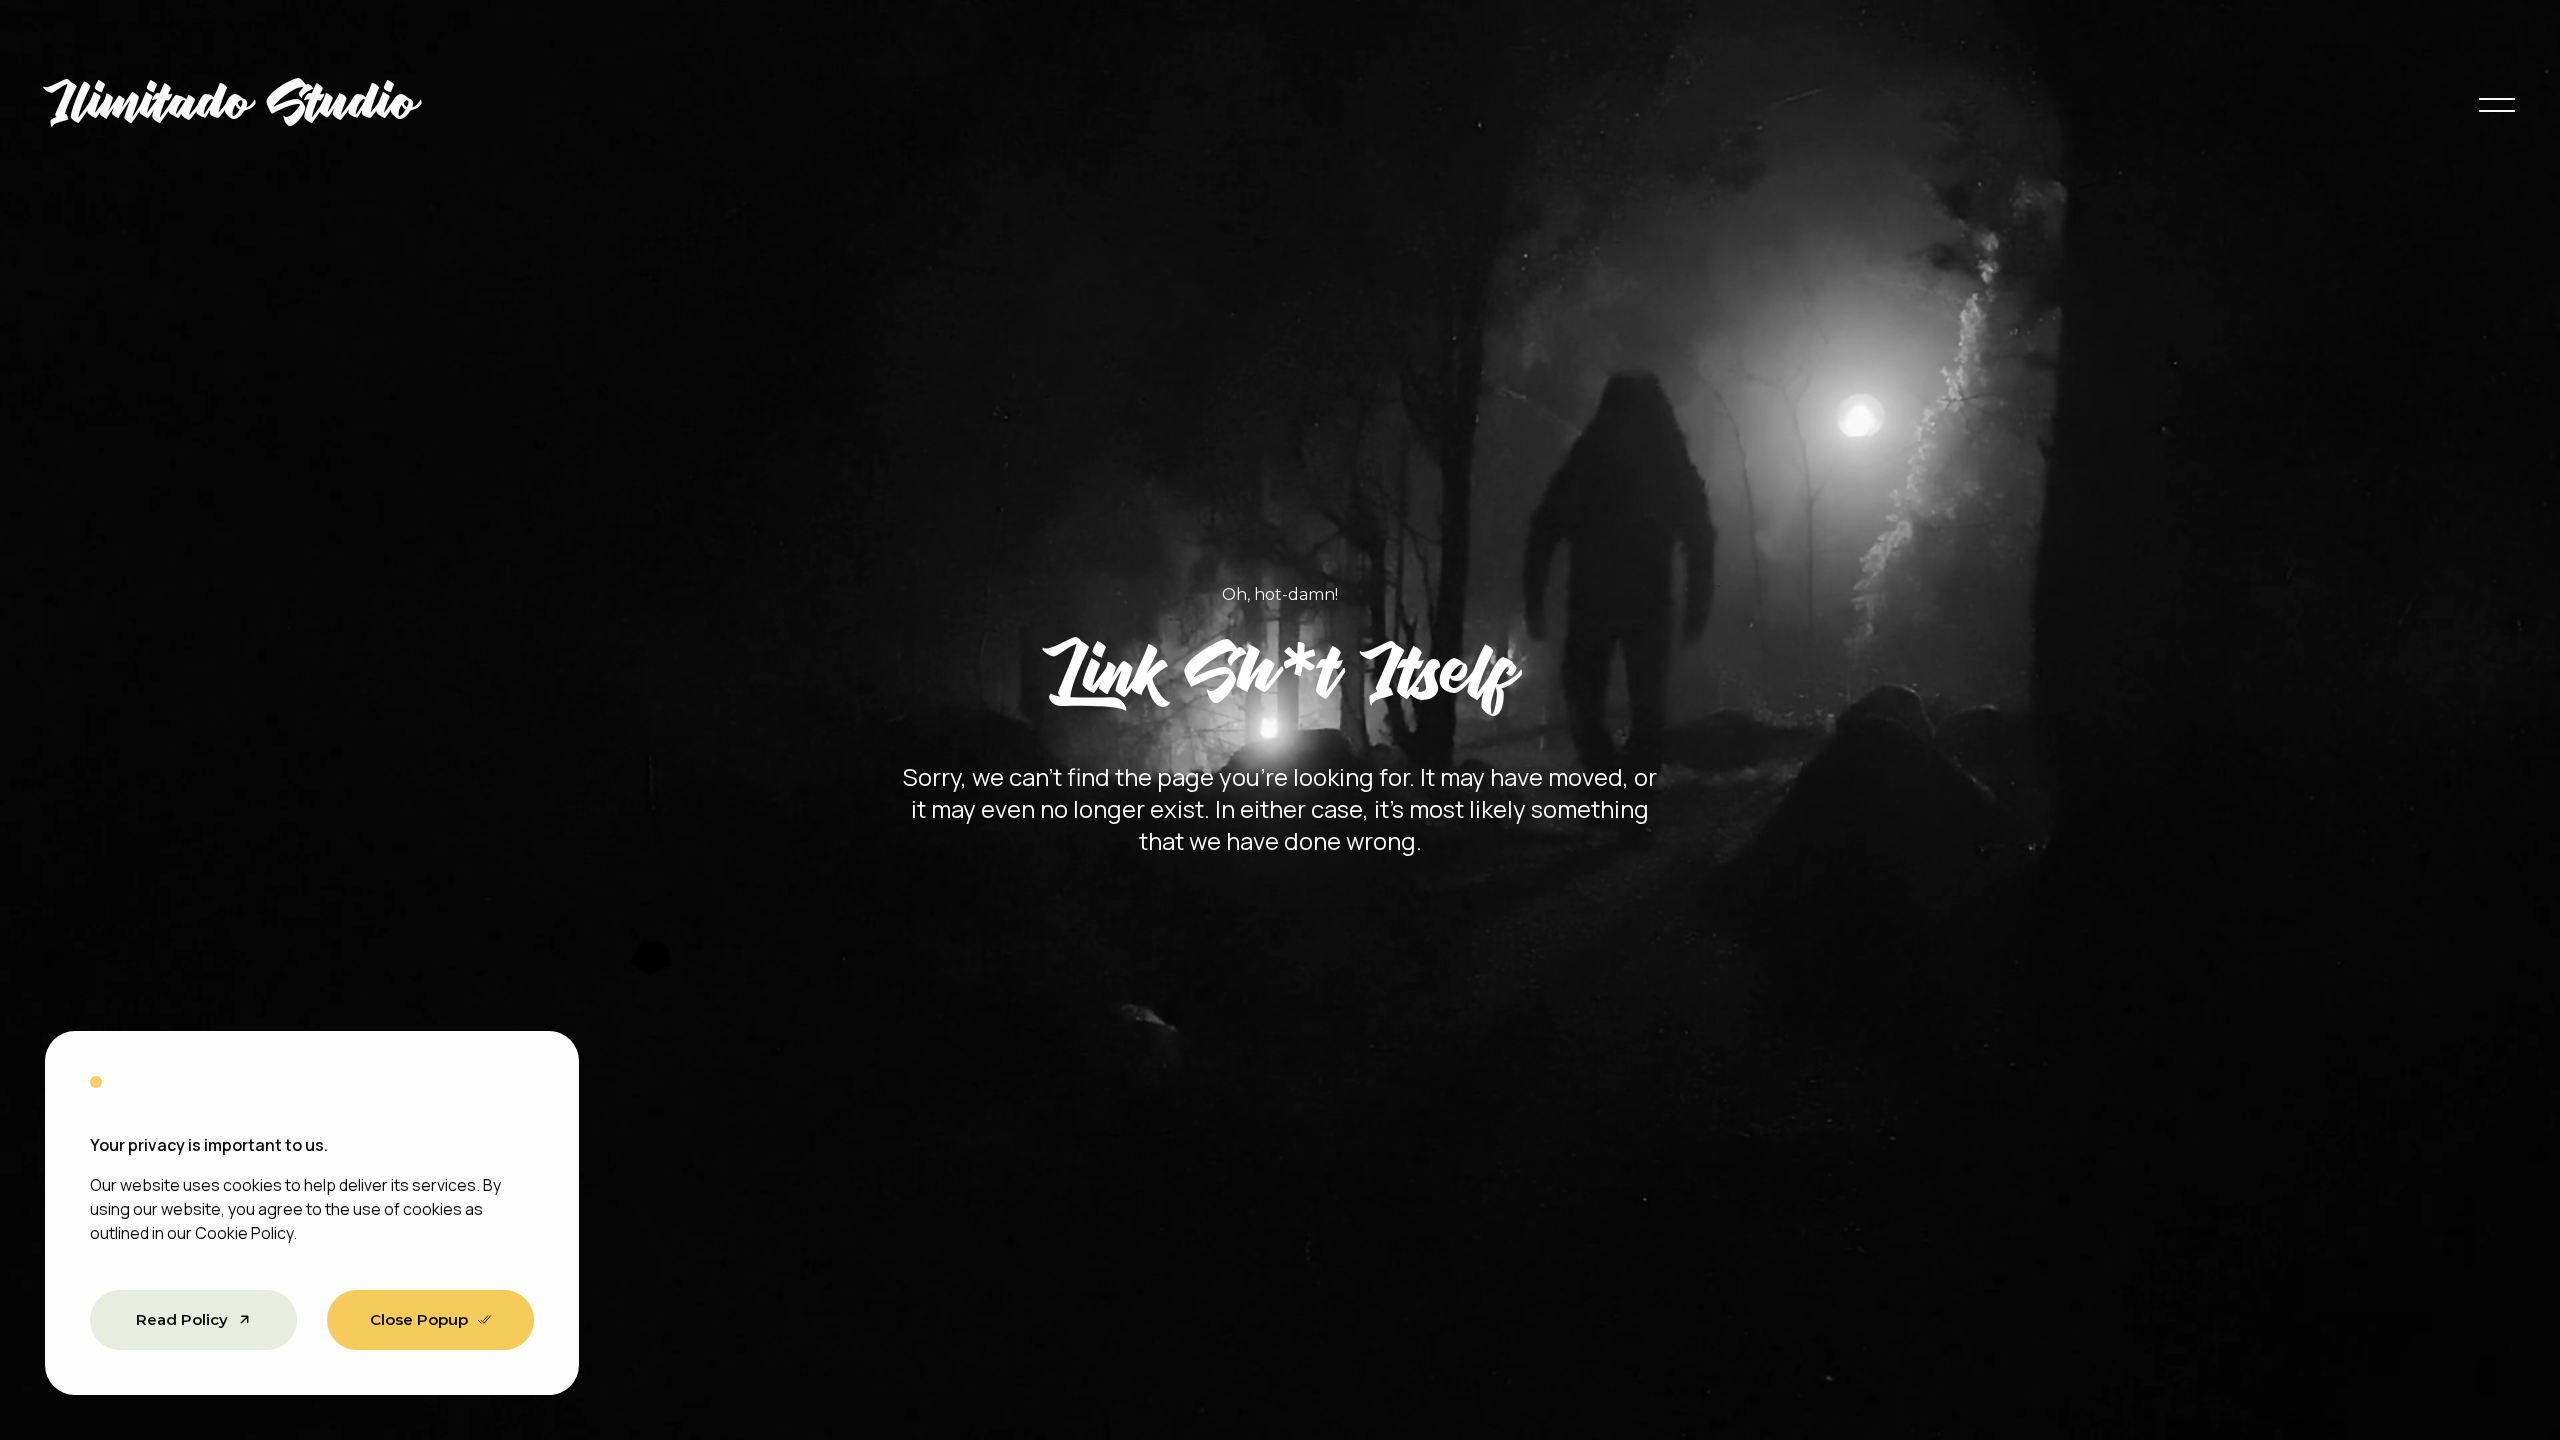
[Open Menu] (2497, 105)
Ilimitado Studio (231, 105)
